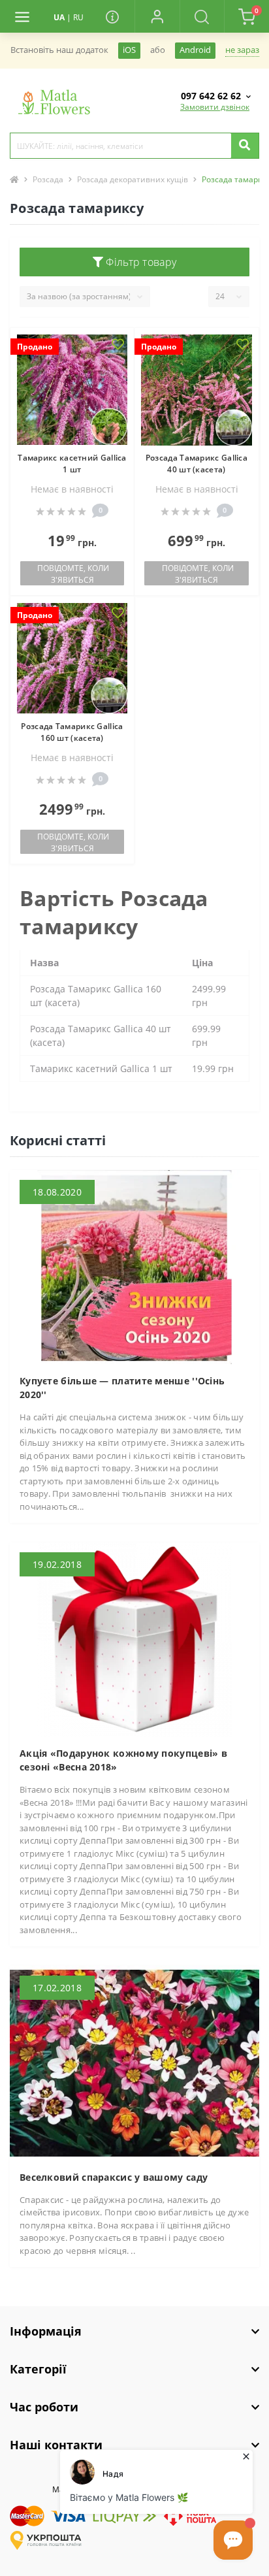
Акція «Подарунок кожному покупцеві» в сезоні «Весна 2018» (123, 1760)
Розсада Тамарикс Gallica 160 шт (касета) (72, 732)
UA (59, 17)
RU (78, 17)
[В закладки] (118, 345)
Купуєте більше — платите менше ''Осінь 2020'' (122, 1388)
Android (195, 50)
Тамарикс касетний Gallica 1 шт (72, 464)
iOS (129, 50)
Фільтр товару (140, 262)
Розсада (48, 179)
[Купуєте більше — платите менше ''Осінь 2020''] (134, 1266)
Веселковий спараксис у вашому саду (114, 2177)
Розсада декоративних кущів (133, 179)
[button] (157, 16)
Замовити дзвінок (215, 107)
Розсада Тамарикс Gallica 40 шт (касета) (197, 464)
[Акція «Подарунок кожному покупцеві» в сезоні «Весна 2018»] (134, 1639)
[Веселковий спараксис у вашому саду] (134, 2062)
